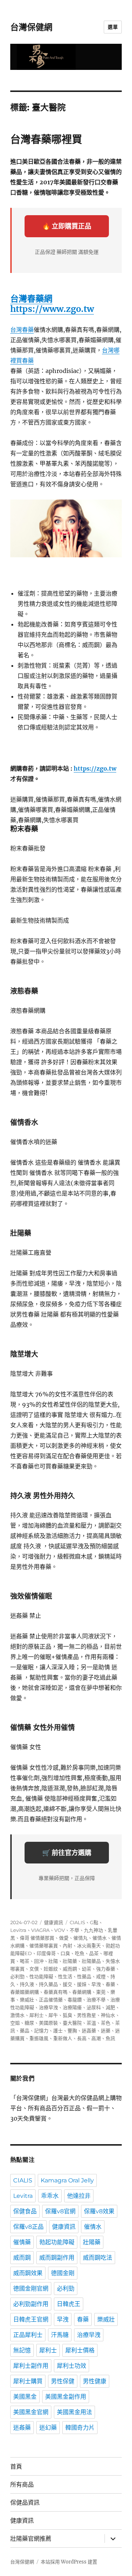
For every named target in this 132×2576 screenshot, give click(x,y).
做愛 (64, 1938)
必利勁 (17, 1976)
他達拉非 (79, 2196)
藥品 (25, 2030)
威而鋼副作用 (57, 2258)
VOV (60, 1930)
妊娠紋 (51, 1969)
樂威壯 (27, 2000)
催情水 (100, 1938)
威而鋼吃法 (98, 2258)
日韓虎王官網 (31, 2319)
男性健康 (95, 2381)
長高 (82, 2038)
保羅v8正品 (28, 2227)
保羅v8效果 (99, 2211)
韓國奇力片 (80, 2428)
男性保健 (63, 2381)
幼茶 (87, 1969)
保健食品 (25, 2211)
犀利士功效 (71, 2366)
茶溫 (91, 2023)
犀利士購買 (28, 2381)
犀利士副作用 (31, 2366)
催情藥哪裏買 (44, 1946)
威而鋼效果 (28, 2273)
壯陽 (53, 1961)
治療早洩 (48, 2007)
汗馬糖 (60, 2335)
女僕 (34, 1969)
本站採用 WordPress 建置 (69, 2562)
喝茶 (25, 1961)
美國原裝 (48, 2023)
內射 (67, 1946)
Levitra (18, 1930)
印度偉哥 (46, 1953)
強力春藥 (106, 1969)
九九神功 (93, 1930)
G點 (94, 1922)
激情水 (17, 2015)
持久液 (27, 1984)
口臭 (65, 1953)
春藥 (110, 1984)
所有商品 (22, 2485)
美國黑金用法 (74, 2412)
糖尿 (29, 2023)
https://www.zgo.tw (52, 309)
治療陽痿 (72, 2007)
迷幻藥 (48, 2428)
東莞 (101, 1992)
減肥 (110, 2007)
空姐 (15, 2023)
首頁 (16, 2467)
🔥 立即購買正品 (67, 226)
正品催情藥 (51, 2000)
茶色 (106, 2023)
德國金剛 (63, 2273)
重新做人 (63, 2038)
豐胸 (72, 2030)
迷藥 (106, 2030)
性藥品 (84, 1976)
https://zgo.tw (95, 768)
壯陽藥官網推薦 (31, 2539)
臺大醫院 (72, 2023)
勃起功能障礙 (57, 2242)
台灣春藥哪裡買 (46, 139)
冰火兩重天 (89, 1946)
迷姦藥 (89, 2030)
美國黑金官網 (31, 2412)
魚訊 (110, 2038)
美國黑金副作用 (66, 2397)
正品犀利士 (28, 2335)
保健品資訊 (25, 2503)
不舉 (74, 1930)
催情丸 (80, 1938)
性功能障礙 (41, 1976)
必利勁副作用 (31, 2304)
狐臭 (67, 2015)
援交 (67, 1984)
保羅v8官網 (60, 2211)
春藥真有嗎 (56, 1992)
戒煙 (101, 1976)
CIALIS (77, 1922)
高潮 (96, 2038)
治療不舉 (96, 2000)
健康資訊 (54, 1922)
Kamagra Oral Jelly (67, 2180)
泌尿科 (94, 2007)
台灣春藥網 (31, 299)
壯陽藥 (70, 1961)
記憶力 (41, 2030)
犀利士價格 (80, 2350)
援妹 (82, 1984)
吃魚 (80, 1953)
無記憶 (22, 2350)
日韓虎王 (69, 2304)
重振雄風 (39, 2038)
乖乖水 (50, 2196)
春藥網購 (82, 1992)
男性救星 (87, 2015)
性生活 (65, 1976)
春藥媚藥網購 (25, 1992)
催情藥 (22, 2242)
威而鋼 (70, 1969)
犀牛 (53, 2015)
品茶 (94, 1953)
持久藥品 (48, 1984)
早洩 (96, 1984)
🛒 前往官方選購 (67, 1853)
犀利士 (36, 2015)
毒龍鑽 (75, 2000)
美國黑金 (25, 2397)
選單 (113, 27)
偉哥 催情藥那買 (37, 1938)
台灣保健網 (31, 27)
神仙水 (108, 2015)
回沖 (39, 1961)
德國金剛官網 (31, 2289)
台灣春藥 (22, 330)
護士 (58, 2030)
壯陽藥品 (91, 1961)
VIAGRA (40, 1930)
